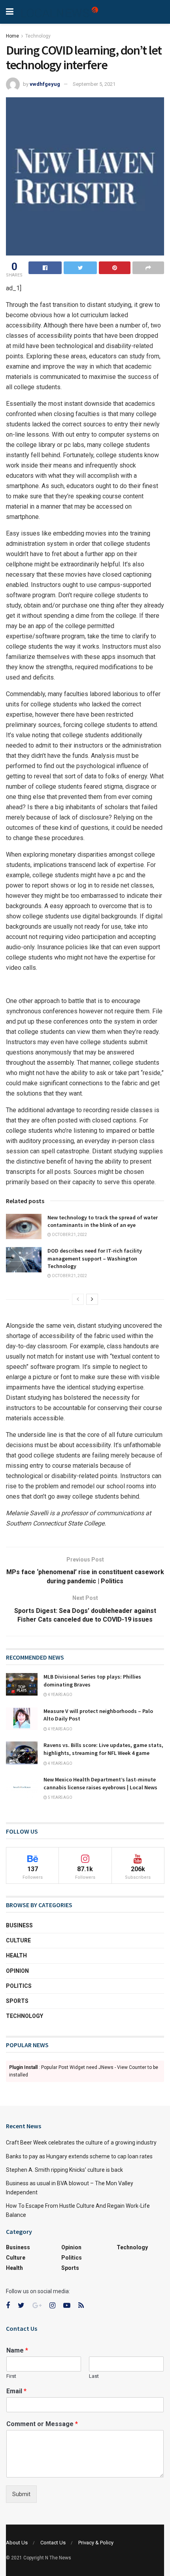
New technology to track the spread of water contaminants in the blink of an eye (103, 1221)
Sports (17, 2001)
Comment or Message (42, 2424)
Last (94, 2376)
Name (17, 2350)
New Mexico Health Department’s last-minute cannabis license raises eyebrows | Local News (100, 1783)
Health (16, 1955)
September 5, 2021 (94, 84)
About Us (17, 2543)
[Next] (92, 1299)
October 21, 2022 (69, 1235)
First (11, 2376)
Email (16, 2391)
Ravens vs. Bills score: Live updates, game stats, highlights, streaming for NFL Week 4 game (103, 1749)
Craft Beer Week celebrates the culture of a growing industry (81, 2143)
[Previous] (78, 1299)
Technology (38, 36)
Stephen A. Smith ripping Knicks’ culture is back (64, 2170)
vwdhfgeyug (45, 84)
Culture (18, 1940)
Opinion (17, 1971)
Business (19, 1925)
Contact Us (53, 2543)
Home (12, 36)
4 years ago (60, 1695)
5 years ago (60, 1797)
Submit (21, 2494)
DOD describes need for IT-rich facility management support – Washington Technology (95, 1258)
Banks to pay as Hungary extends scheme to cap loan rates (79, 2156)
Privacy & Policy (96, 2543)
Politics (19, 1986)
